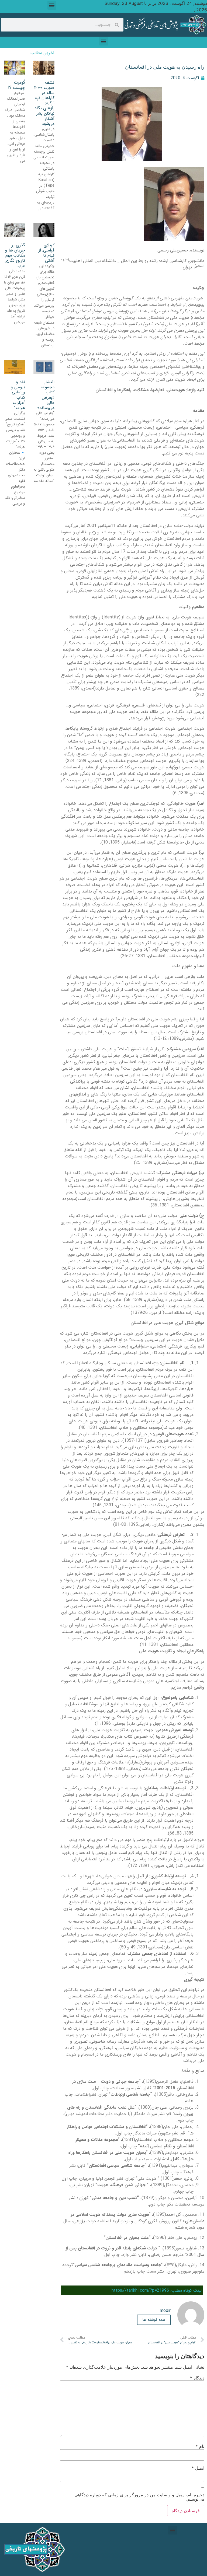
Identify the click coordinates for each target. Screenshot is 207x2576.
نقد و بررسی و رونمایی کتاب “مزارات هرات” (18, 395)
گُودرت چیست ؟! (17, 85)
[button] (52, 5)
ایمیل (198, 2468)
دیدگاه (197, 2378)
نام (200, 2446)
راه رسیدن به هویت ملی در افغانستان (165, 67)
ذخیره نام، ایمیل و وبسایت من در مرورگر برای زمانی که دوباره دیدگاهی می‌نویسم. (139, 2497)
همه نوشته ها (154, 2320)
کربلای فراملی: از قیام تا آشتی (46, 253)
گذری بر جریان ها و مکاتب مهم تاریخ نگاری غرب (15, 255)
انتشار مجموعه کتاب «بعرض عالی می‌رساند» (46, 395)
